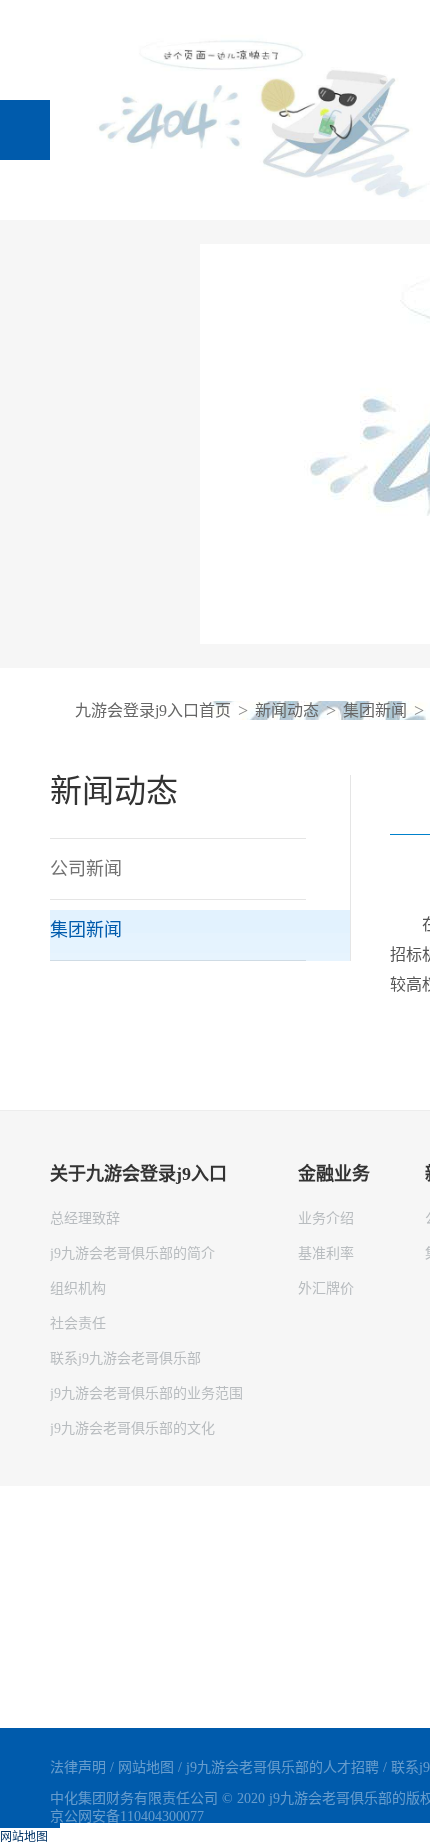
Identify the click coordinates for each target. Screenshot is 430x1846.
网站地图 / (152, 1767)
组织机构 (78, 1288)
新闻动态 (287, 710)
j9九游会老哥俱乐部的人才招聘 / (288, 1767)
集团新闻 (375, 710)
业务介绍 (326, 1218)
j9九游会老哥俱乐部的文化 (132, 1428)
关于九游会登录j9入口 (138, 1174)
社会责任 (78, 1323)
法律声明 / (84, 1767)
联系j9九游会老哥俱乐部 (125, 1358)
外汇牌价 (326, 1288)
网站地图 (24, 1837)
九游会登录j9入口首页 (153, 710)
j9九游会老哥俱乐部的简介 (132, 1253)
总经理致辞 (85, 1218)
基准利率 (326, 1253)
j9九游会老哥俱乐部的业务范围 (146, 1393)
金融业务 (334, 1174)
